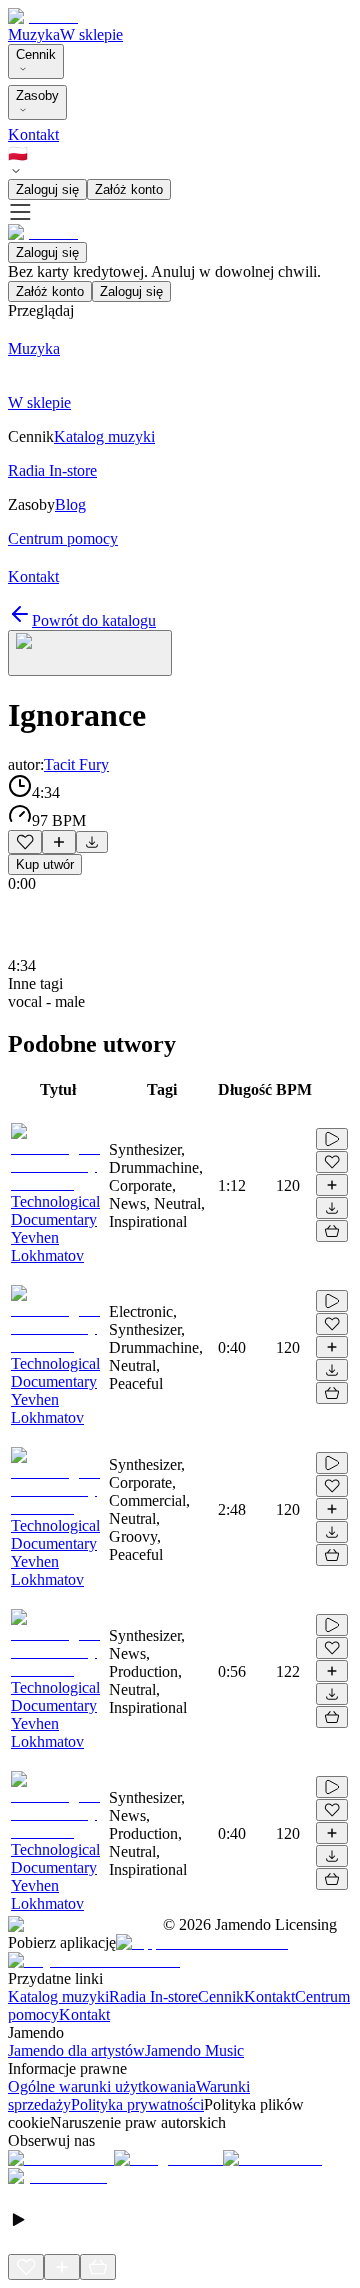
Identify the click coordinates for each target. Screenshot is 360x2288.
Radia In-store (153, 1996)
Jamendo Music (194, 2050)
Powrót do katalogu (94, 620)
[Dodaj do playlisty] (59, 842)
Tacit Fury (76, 764)
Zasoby (37, 95)
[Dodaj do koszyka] (332, 1231)
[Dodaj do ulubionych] (25, 842)
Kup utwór (45, 864)
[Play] (90, 653)
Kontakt (33, 134)
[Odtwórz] (332, 1139)
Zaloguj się (47, 189)
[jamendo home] (43, 16)
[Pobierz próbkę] (92, 842)
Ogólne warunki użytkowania (102, 2086)
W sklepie (91, 34)
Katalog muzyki (58, 1996)
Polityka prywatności (137, 2104)
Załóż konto (129, 189)
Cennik (36, 54)
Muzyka (34, 34)
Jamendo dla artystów (76, 2050)
